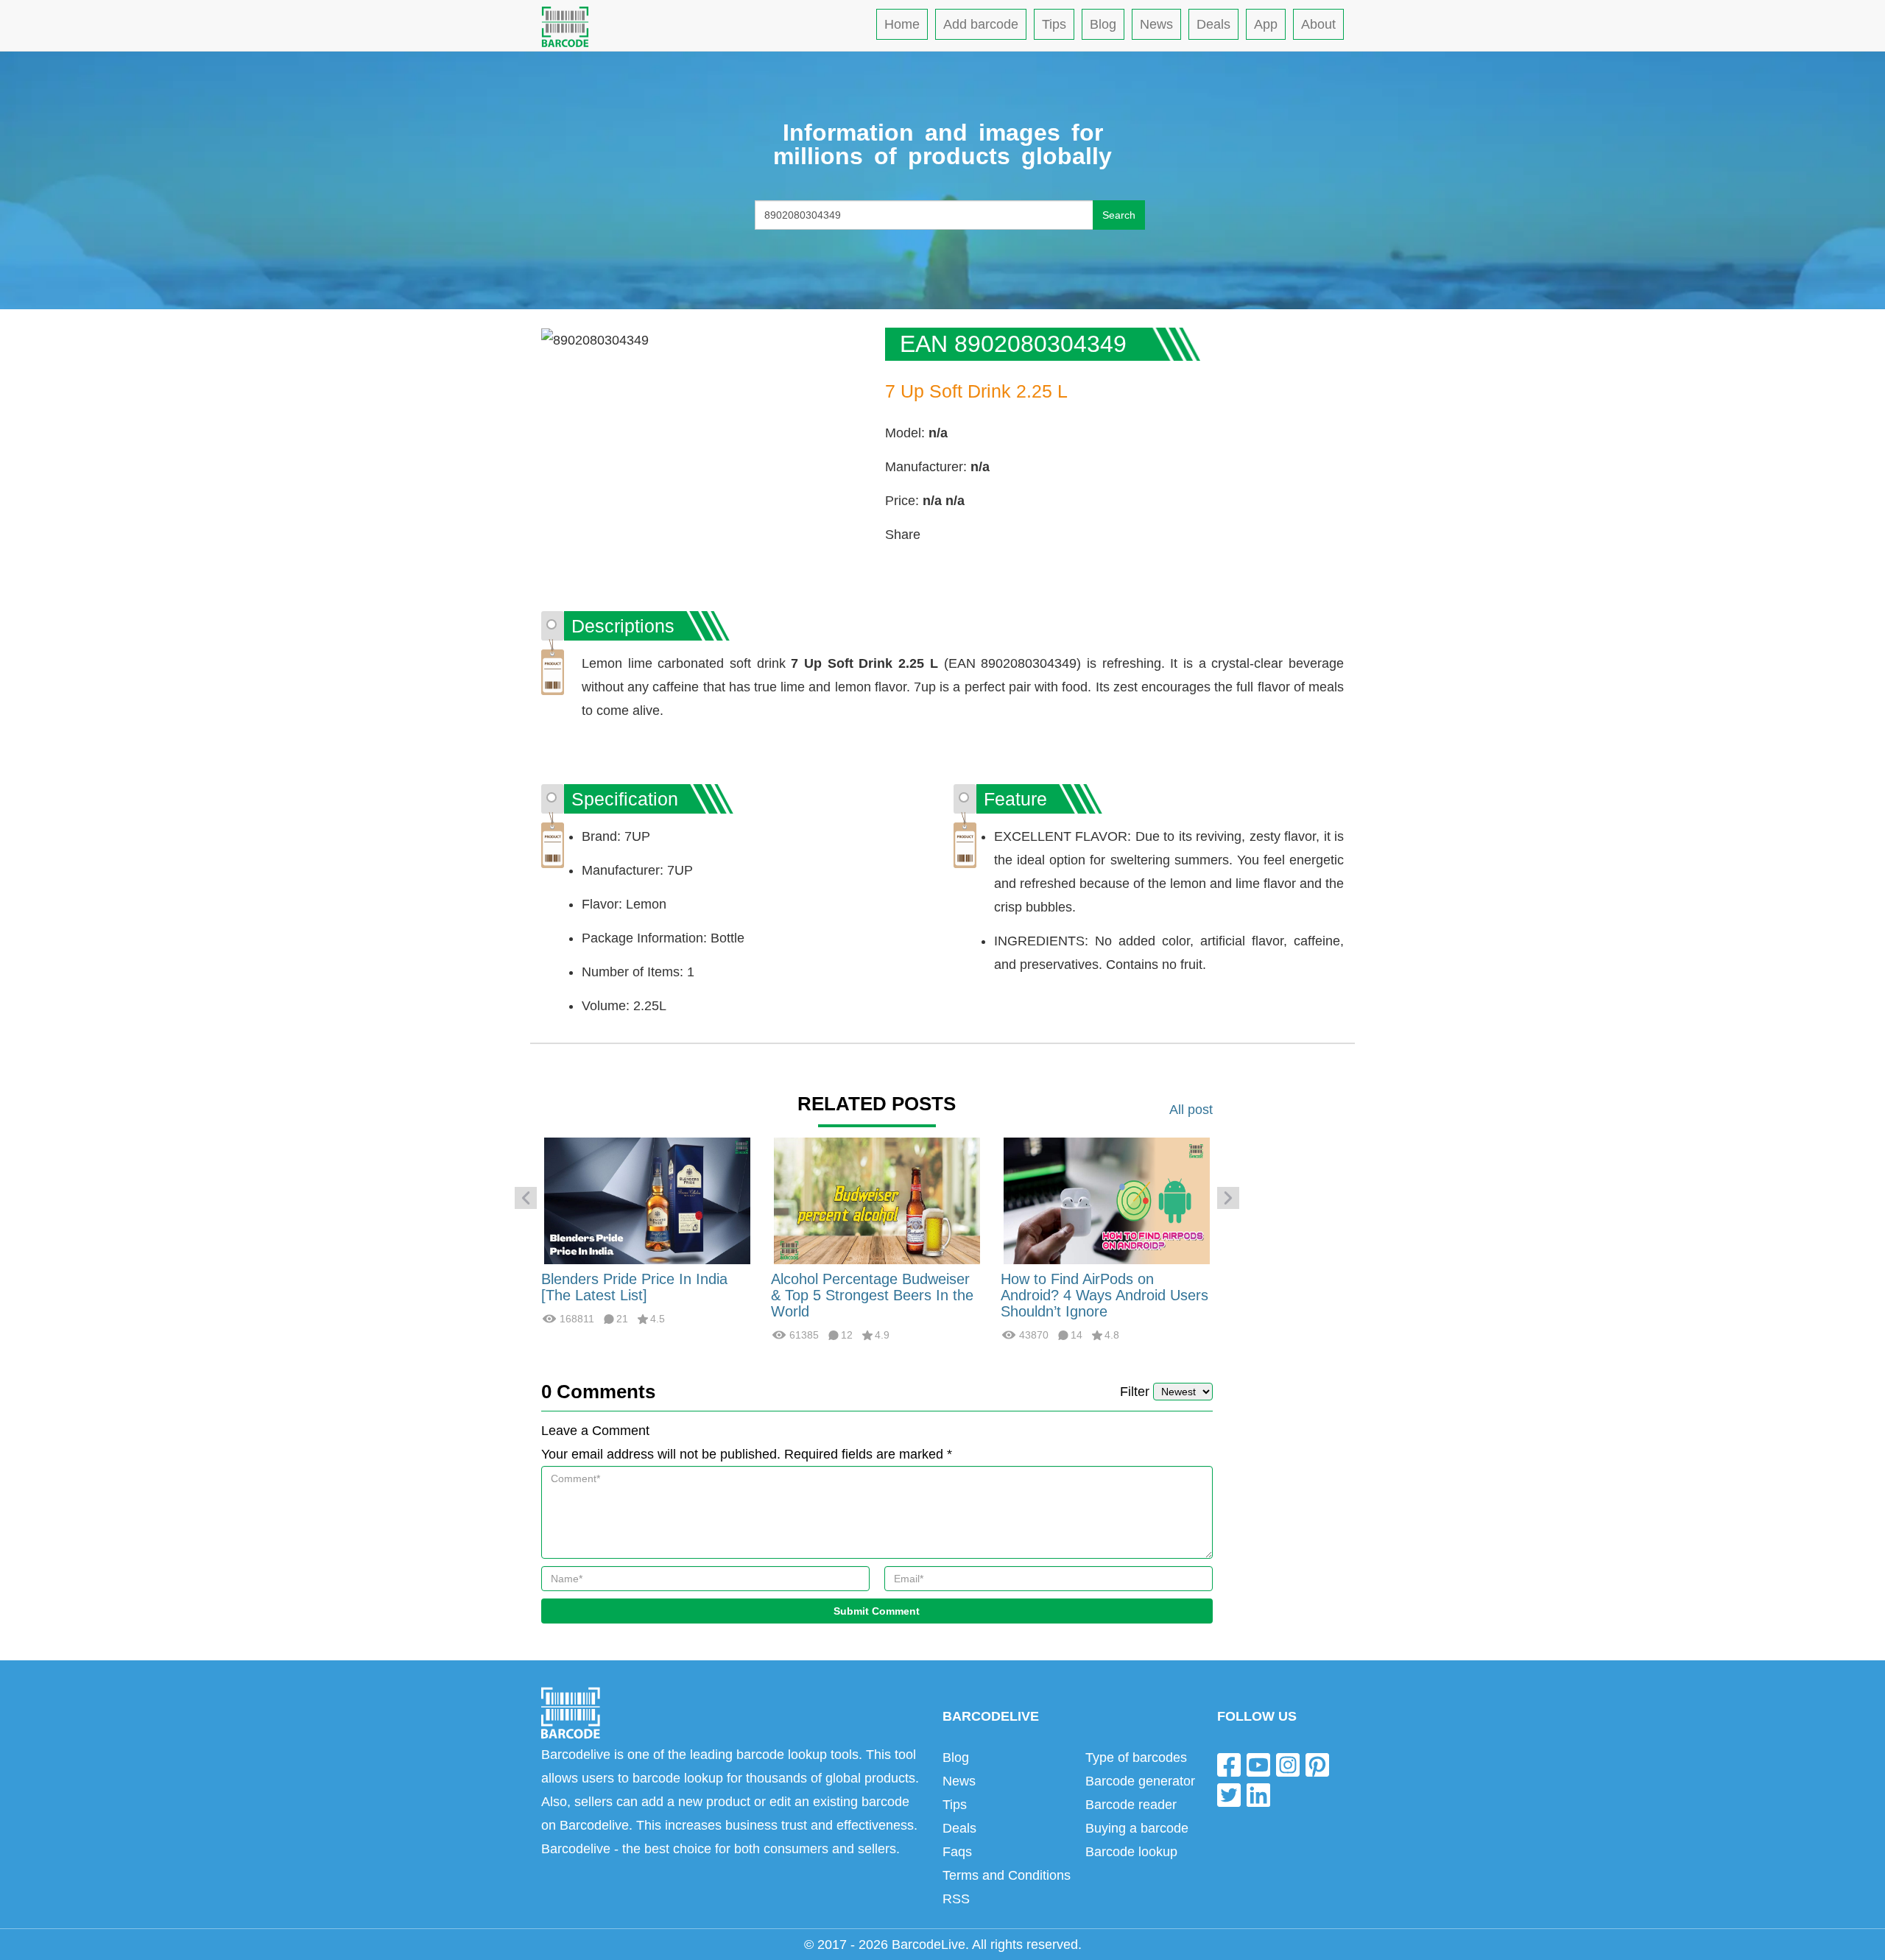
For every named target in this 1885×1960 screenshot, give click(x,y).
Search (1119, 215)
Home (902, 24)
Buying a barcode (1137, 1828)
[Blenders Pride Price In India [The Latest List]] (647, 1200)
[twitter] (1229, 1795)
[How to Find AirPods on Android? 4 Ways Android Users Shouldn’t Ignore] (1107, 1200)
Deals (1213, 24)
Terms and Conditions (1007, 1875)
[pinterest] (1317, 1764)
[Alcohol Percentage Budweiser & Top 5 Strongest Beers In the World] (877, 1200)
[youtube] (1258, 1764)
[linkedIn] (1258, 1795)
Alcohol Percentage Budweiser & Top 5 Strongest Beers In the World (872, 1295)
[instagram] (1288, 1764)
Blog (1103, 24)
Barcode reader (1131, 1805)
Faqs (957, 1852)
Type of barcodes (1136, 1758)
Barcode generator (1140, 1781)
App (1266, 24)
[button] (526, 1198)
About (1318, 24)
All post (1191, 1110)
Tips (1054, 24)
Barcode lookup (1131, 1852)
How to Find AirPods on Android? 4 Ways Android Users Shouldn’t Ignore (1104, 1295)
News (1156, 24)
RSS (956, 1899)
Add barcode (981, 24)
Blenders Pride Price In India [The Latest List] (634, 1287)
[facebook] (1229, 1764)
